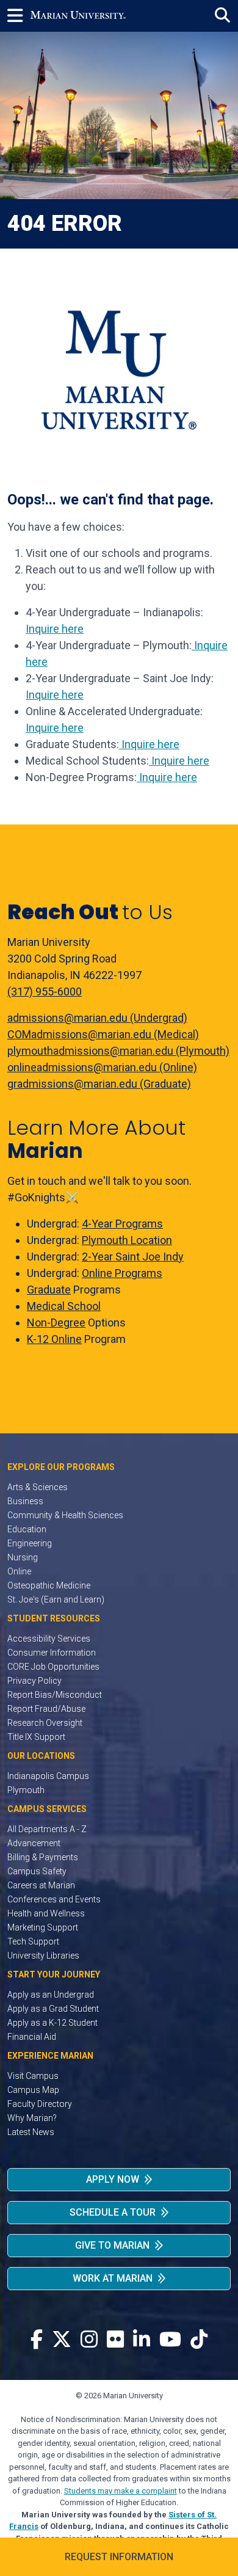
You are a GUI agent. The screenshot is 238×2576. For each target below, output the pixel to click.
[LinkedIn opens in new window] (142, 2340)
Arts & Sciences (38, 1487)
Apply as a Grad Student (53, 2009)
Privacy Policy (34, 1681)
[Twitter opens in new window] (62, 2340)
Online (19, 1571)
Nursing (23, 1557)
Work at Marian (113, 2278)
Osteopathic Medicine (49, 1585)
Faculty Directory (40, 2104)
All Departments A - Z (47, 1829)
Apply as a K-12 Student (52, 2023)
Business (25, 1501)
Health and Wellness (46, 1913)
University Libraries (43, 1956)
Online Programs (122, 1273)
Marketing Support (43, 1927)
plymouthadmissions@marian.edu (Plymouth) (118, 1051)
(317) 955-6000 (45, 991)
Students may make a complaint (121, 2491)
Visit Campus (33, 2076)
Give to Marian (112, 2245)
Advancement (34, 1843)
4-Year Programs (122, 1224)
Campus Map (33, 2090)
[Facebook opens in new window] (37, 2340)
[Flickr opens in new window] (115, 2340)
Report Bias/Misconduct (55, 1695)
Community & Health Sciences (65, 1515)
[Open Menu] (19, 16)
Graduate (49, 1290)
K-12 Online (54, 1339)
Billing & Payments (43, 1857)
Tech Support (33, 1941)
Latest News (31, 2132)
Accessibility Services (49, 1639)
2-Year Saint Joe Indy (133, 1257)
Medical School (64, 1306)
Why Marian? (32, 2118)
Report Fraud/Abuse (46, 1709)
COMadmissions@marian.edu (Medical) (103, 1034)
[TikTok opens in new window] (199, 2340)
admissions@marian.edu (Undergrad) (97, 1018)
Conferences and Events (54, 1899)
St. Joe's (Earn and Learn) (56, 1599)
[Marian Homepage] (78, 16)
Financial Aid (32, 2037)
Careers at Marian (41, 1885)
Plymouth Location (127, 1240)
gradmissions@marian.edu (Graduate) (99, 1084)
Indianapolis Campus (48, 1776)
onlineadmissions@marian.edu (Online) (102, 1067)
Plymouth (26, 1790)
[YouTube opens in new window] (170, 2340)
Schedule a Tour (113, 2212)
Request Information (119, 2557)
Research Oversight (45, 1723)
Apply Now (113, 2179)
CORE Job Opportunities (53, 1667)
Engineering (30, 1543)
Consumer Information (52, 1653)
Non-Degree (56, 1323)
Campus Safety (37, 1871)
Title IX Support (36, 1737)
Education (27, 1529)
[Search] (222, 16)
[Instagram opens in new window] (89, 2340)
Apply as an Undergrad (51, 1995)
